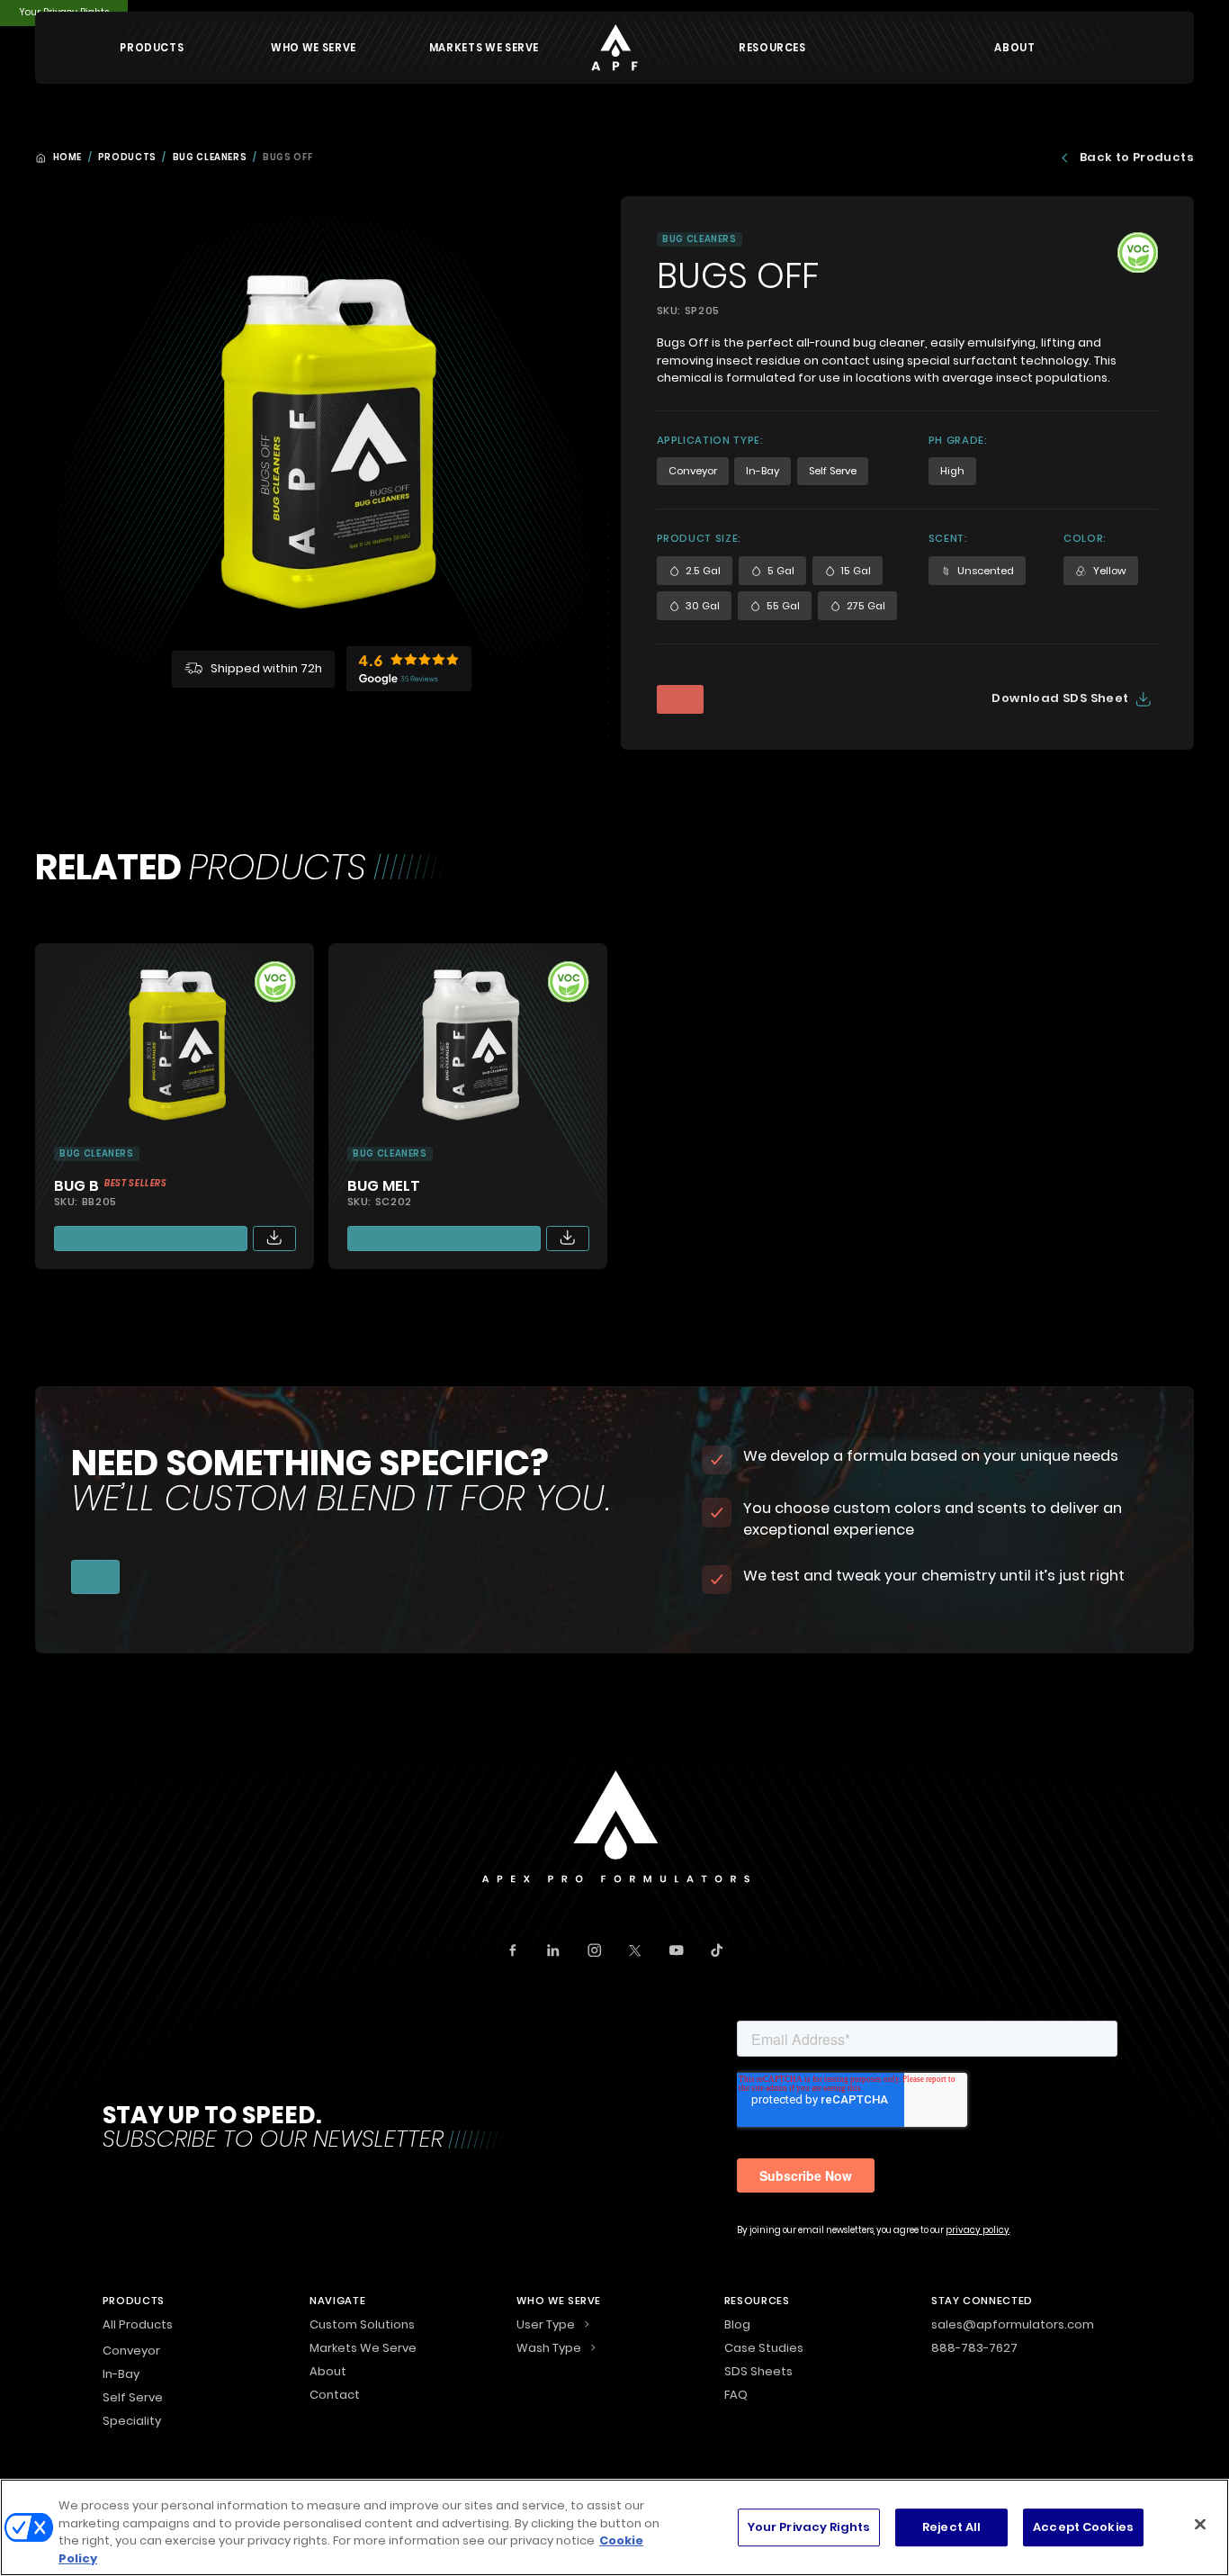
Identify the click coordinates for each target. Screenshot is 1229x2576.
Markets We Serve (484, 48)
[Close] (1200, 2524)
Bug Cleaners (210, 158)
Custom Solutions (362, 2326)
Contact (335, 2396)
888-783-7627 (974, 2349)
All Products (138, 2326)
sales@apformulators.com (1013, 2326)
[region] (614, 2527)
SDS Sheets (758, 2373)
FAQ (736, 2396)
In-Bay (121, 2374)
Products (127, 158)
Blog (737, 2326)
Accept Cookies (1083, 2527)
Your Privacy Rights (809, 2527)
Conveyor (131, 2351)
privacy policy (978, 2230)
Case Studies (764, 2349)
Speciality (132, 2421)
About (1014, 48)
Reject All (951, 2527)
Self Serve (133, 2397)
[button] (152, 48)
